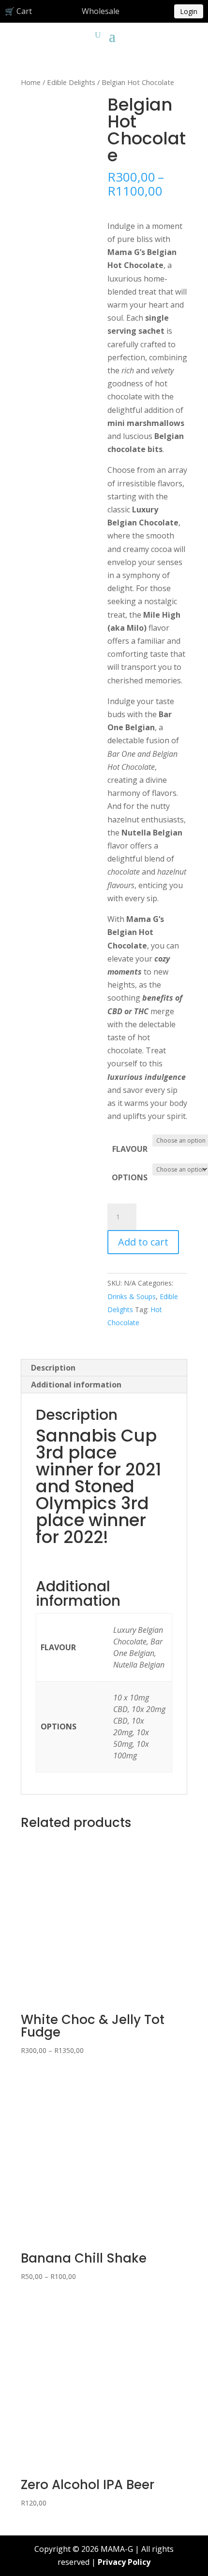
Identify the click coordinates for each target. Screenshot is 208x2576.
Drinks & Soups (132, 1296)
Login (189, 11)
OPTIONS (130, 1177)
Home (31, 82)
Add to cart (143, 1242)
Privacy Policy (124, 2562)
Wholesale (101, 11)
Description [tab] (53, 1368)
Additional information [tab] (76, 1385)
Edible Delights (71, 82)
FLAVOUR (130, 1149)
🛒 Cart (18, 11)
